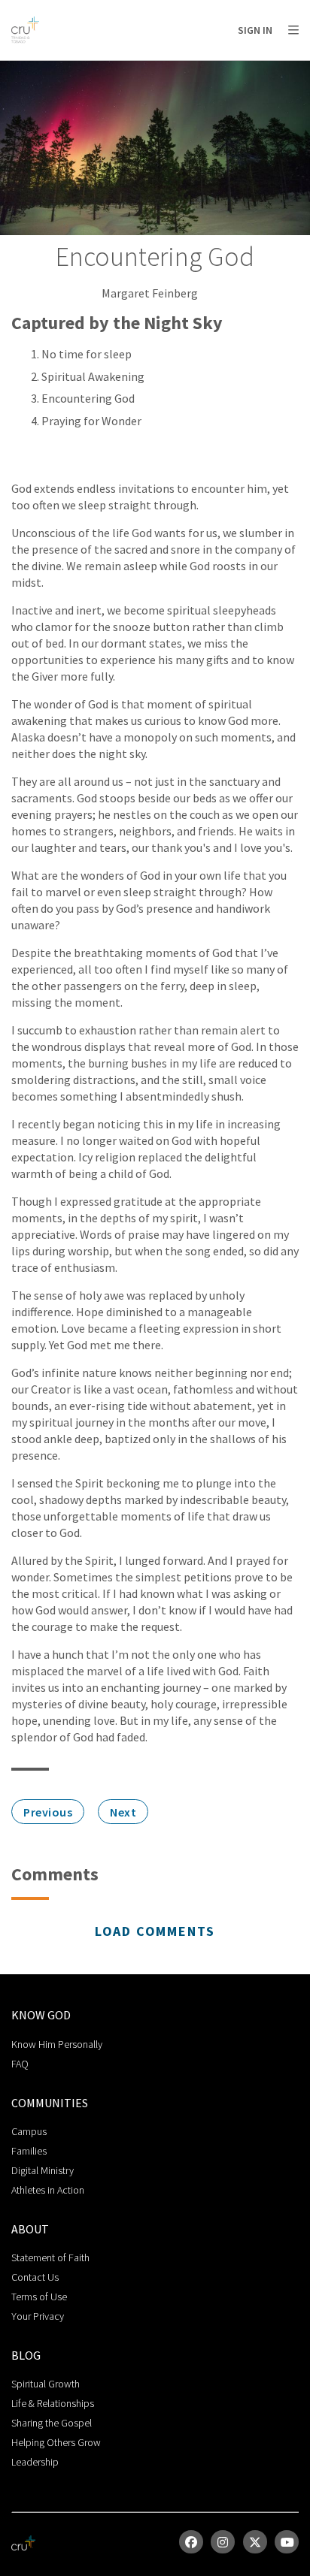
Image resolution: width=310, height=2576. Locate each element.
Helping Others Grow (56, 2442)
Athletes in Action (48, 2190)
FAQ (20, 2064)
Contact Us (35, 2277)
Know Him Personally (57, 2044)
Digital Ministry (43, 2170)
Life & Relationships (53, 2403)
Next (123, 1812)
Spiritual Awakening (93, 376)
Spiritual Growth (46, 2384)
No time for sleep (87, 354)
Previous (48, 1812)
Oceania (131, 68)
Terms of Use (39, 2297)
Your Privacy (38, 2316)
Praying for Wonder (91, 421)
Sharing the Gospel (52, 2423)
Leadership (35, 2462)
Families (29, 2151)
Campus (29, 2131)
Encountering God (88, 398)
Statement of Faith (50, 2257)
